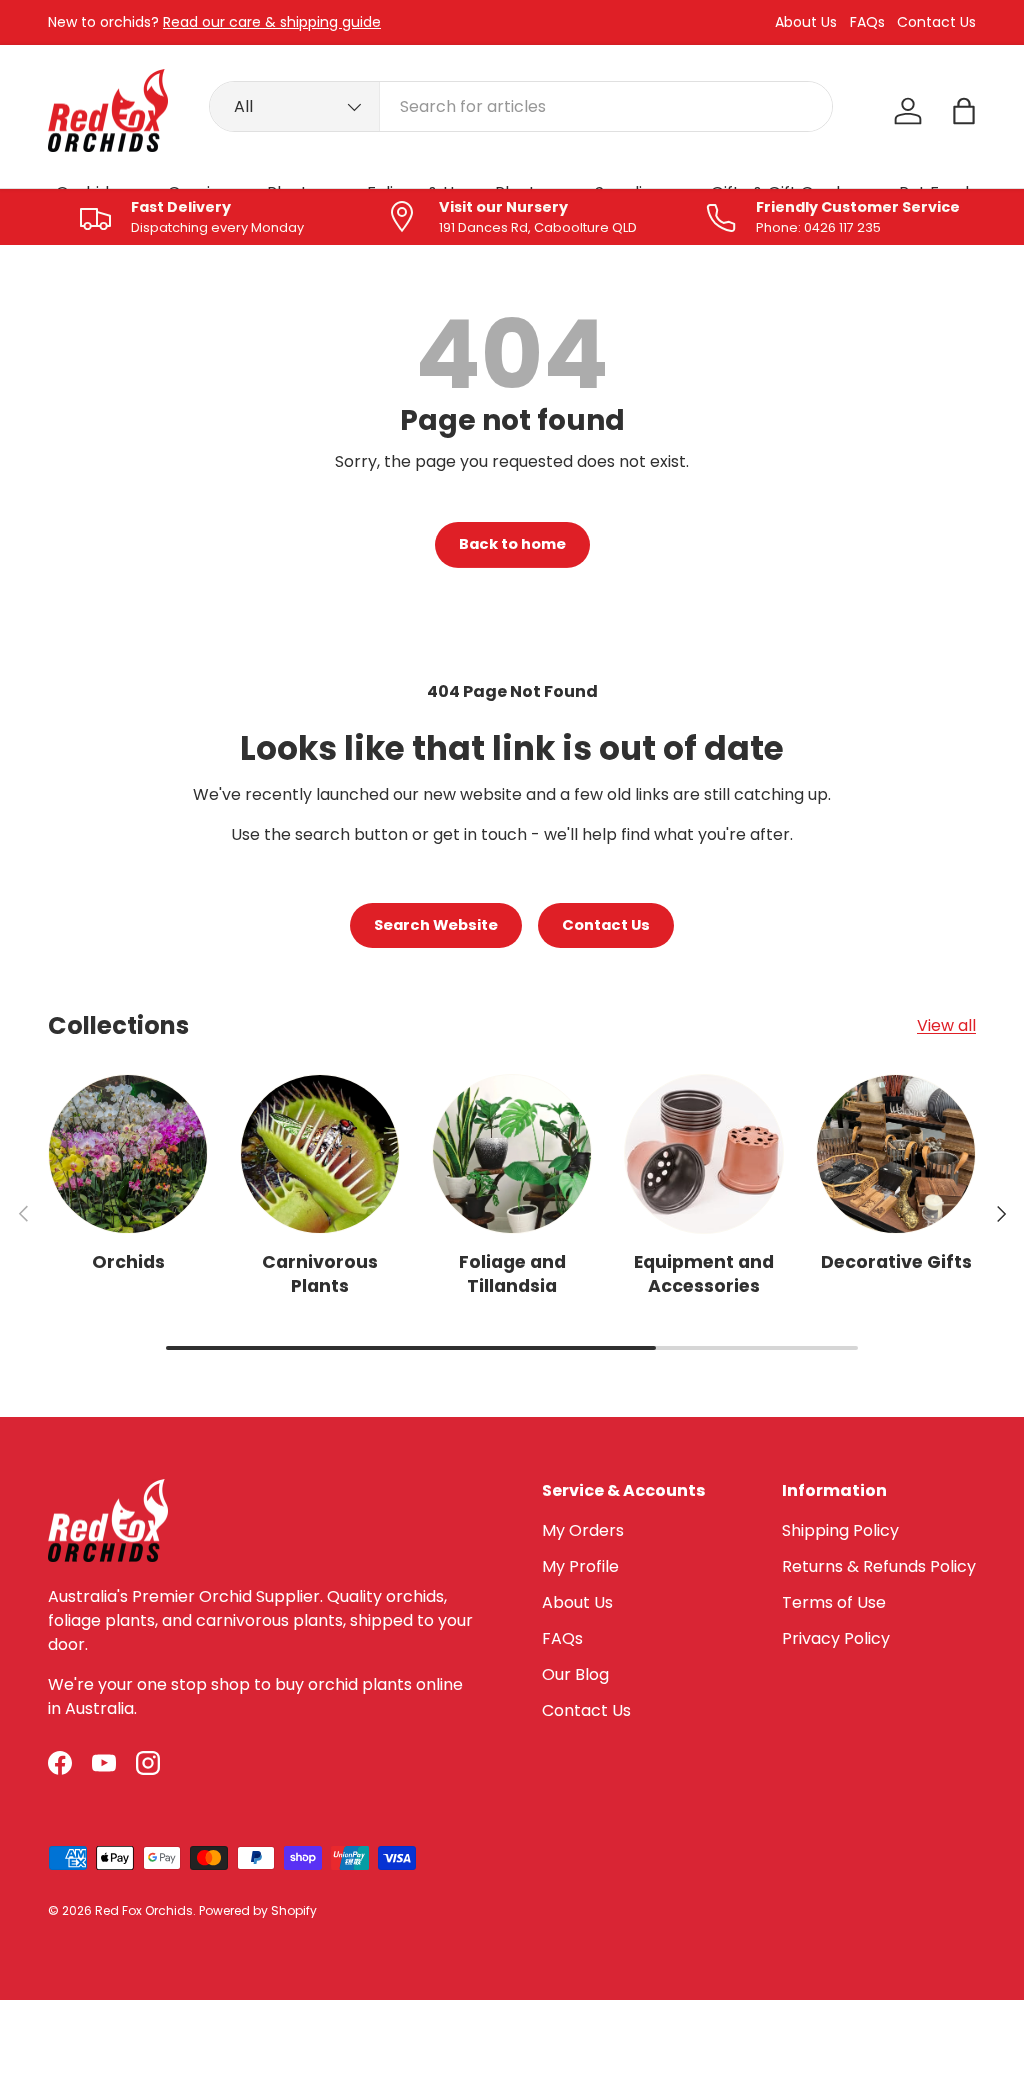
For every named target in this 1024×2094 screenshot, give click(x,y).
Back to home (512, 544)
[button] (964, 111)
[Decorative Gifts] (896, 1154)
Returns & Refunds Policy (879, 1566)
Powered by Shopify (258, 1910)
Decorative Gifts (896, 1262)
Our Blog (575, 1674)
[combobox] (521, 106)
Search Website (436, 925)
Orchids (128, 1262)
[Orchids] (128, 1154)
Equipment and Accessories (704, 1274)
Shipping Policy (840, 1530)
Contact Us (936, 22)
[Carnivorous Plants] (320, 1154)
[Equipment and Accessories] (704, 1154)
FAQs (867, 22)
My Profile (580, 1566)
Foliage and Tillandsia (512, 1274)
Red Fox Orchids (144, 1910)
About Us (806, 22)
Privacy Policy (836, 1638)
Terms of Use (834, 1602)
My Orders (583, 1530)
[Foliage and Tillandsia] (512, 1154)
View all (946, 1025)
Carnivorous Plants (320, 1274)
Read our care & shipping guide (272, 22)
